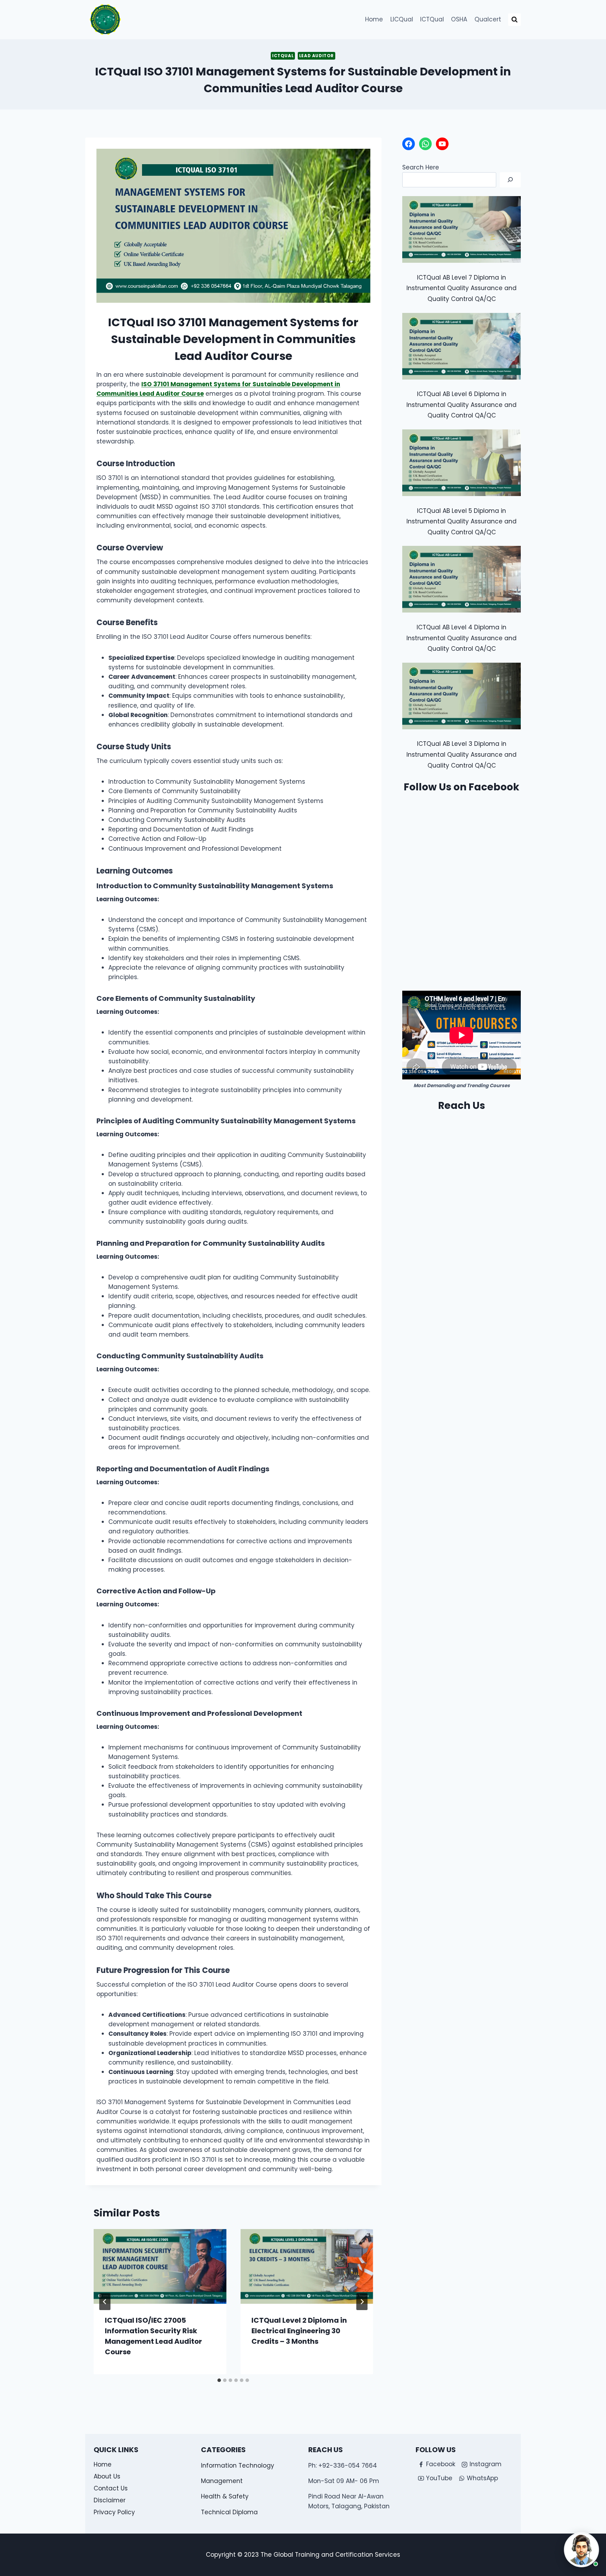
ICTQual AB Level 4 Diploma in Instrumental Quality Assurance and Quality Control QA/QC (462, 638)
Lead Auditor (317, 56)
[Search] (510, 180)
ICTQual (432, 19)
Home (374, 19)
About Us (107, 2476)
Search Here (421, 167)
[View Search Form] (514, 20)
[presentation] (160, 2266)
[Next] (362, 2302)
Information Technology (238, 2465)
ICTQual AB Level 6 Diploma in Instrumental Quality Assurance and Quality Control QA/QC (462, 405)
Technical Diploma (229, 2512)
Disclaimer (110, 2500)
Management (222, 2481)
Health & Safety (225, 2496)
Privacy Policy (114, 2512)
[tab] (219, 2380)
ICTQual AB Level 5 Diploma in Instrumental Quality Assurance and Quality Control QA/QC (462, 521)
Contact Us (111, 2488)
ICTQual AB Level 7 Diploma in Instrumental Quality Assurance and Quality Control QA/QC (462, 288)
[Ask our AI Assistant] (581, 2550)
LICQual (402, 19)
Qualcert (488, 19)
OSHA (459, 19)
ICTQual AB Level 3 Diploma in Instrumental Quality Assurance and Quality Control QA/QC (462, 754)
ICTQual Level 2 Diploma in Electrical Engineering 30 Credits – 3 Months (299, 2331)
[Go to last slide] (105, 2302)
